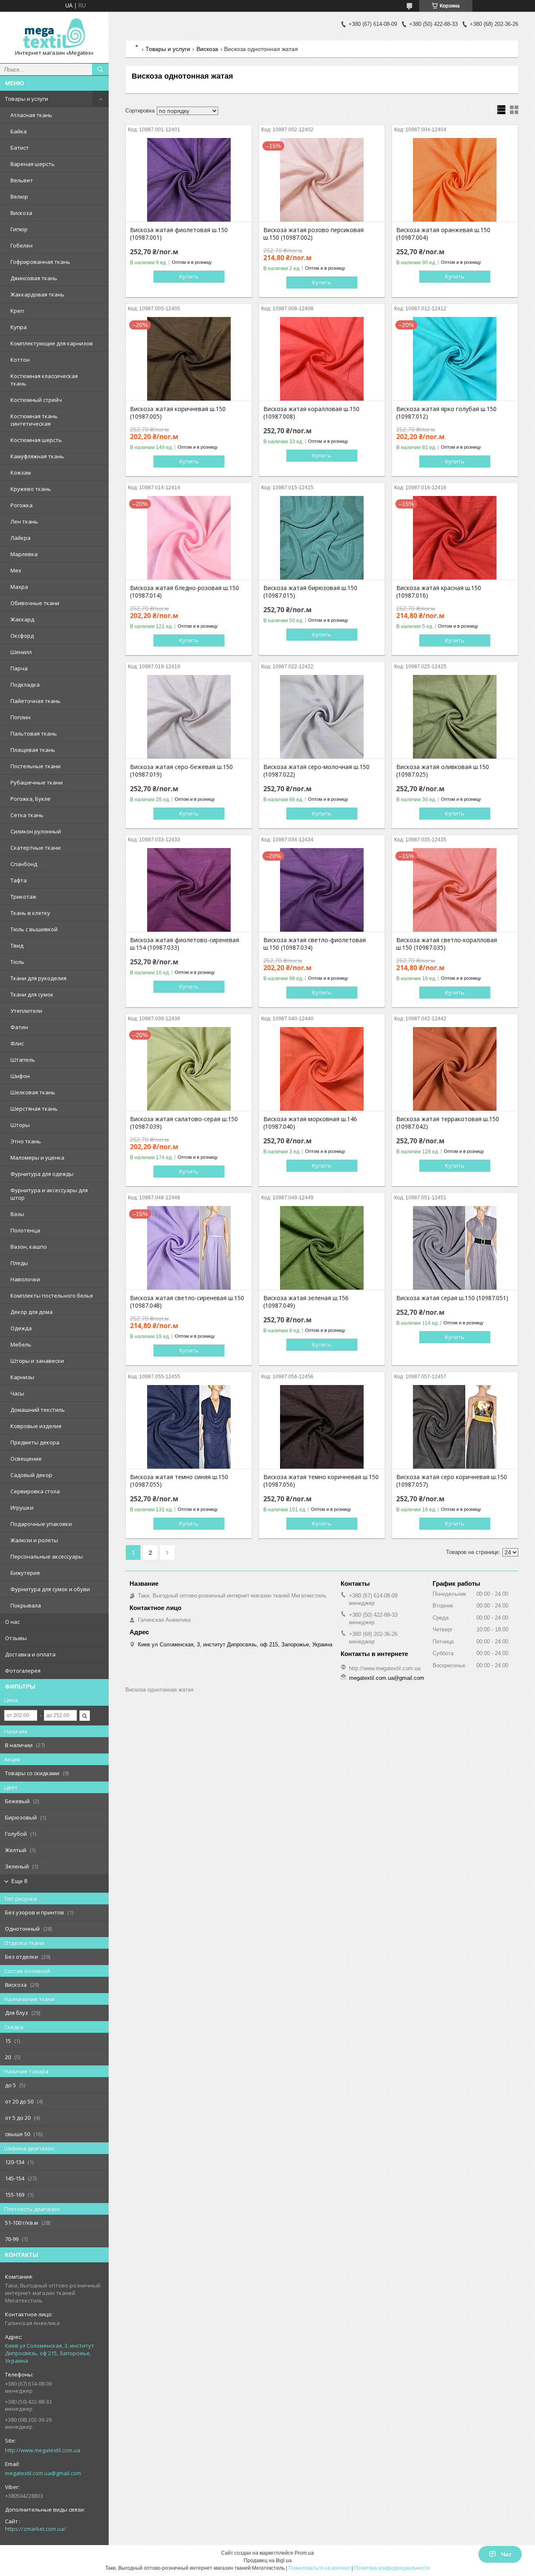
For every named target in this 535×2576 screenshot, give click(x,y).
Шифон (20, 1076)
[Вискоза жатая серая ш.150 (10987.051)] (455, 1248)
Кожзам (21, 473)
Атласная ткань (31, 115)
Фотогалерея (23, 1671)
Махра (19, 587)
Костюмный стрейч (36, 400)
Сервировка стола (35, 1491)
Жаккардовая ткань (37, 294)
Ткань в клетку (30, 913)
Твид (17, 946)
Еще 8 (19, 1881)
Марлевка (24, 554)
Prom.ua (304, 2553)
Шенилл (21, 652)
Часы (17, 1393)
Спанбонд (24, 864)
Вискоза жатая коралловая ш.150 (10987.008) (311, 413)
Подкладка (25, 685)
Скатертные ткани (36, 848)
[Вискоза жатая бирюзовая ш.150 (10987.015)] (322, 538)
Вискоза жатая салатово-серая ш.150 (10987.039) (184, 1123)
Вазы (17, 1214)
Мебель (21, 1344)
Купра (19, 327)
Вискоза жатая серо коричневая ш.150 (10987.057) (452, 1481)
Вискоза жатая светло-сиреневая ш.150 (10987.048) (187, 1302)
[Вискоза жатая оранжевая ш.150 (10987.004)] (455, 180)
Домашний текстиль (38, 1410)
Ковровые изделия (36, 1426)
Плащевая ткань (33, 750)
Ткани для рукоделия (38, 978)
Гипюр (19, 229)
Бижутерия (25, 1573)
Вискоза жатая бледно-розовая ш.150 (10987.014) (185, 592)
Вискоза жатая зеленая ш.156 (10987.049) (306, 1302)
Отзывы (16, 1638)
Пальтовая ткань (34, 733)
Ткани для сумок (32, 994)
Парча (19, 668)
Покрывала (26, 1605)
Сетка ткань (27, 815)
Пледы (19, 1263)
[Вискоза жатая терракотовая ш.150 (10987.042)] (455, 1069)
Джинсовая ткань (34, 278)
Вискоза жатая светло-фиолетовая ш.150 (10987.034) (315, 944)
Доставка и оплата (30, 1654)
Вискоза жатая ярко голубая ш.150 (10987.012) (446, 413)
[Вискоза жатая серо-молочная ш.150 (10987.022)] (322, 717)
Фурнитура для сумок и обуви (50, 1589)
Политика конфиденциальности (392, 2568)
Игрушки (22, 1508)
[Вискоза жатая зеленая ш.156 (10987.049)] (322, 1248)
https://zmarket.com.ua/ (36, 2529)
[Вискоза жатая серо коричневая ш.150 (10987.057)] (455, 1427)
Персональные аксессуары (47, 1556)
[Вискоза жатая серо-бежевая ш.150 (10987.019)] (189, 717)
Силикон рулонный (36, 831)
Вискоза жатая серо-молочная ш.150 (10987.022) (316, 771)
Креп (17, 311)
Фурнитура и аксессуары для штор (49, 1194)
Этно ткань (26, 1141)
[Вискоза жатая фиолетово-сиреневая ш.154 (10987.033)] (189, 890)
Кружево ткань (31, 489)
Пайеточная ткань (36, 701)
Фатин (19, 1027)
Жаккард (22, 619)
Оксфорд (22, 636)
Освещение (26, 1459)
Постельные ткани (36, 766)
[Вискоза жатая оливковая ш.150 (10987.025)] (455, 717)
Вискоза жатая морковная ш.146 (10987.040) (310, 1123)
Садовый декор (31, 1475)
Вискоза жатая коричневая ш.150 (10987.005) (178, 413)
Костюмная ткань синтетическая (34, 420)
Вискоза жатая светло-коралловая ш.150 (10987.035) (447, 944)
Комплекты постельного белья (52, 1296)
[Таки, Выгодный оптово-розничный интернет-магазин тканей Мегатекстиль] (54, 34)
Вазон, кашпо (29, 1247)
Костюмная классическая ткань (44, 380)
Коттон (20, 360)
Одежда (21, 1328)
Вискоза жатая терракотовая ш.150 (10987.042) (448, 1123)
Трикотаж (23, 897)
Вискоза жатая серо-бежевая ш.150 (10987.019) (181, 771)
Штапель (23, 1060)
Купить (189, 276)
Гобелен (22, 245)
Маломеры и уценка (37, 1158)
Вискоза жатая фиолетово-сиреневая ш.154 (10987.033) (185, 944)
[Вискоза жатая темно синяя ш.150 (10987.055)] (189, 1427)
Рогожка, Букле (31, 799)
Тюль (17, 962)
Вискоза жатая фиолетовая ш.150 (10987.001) (179, 234)
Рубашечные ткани (37, 782)
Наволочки (25, 1279)
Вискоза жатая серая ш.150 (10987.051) (452, 1298)
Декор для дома (32, 1312)
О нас (12, 1622)
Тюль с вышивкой (34, 929)
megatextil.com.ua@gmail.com (43, 2473)
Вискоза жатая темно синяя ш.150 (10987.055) (179, 1481)
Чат (506, 2554)
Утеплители (26, 1011)
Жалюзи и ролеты (34, 1540)
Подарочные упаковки (41, 1524)
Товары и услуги (27, 99)
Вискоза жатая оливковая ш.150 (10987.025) (443, 771)
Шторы (20, 1125)
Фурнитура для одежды (42, 1174)
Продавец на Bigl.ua (268, 2561)
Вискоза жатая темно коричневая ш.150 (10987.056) (321, 1481)
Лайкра (20, 538)
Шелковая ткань (33, 1092)
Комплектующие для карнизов (52, 343)
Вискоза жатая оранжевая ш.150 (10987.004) (443, 234)
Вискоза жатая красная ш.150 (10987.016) (439, 592)
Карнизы (22, 1377)
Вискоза (21, 213)
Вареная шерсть (33, 164)
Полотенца (25, 1230)
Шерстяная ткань (34, 1109)
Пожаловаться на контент (319, 2568)
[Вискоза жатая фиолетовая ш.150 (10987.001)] (189, 180)
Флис (17, 1043)
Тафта (19, 880)
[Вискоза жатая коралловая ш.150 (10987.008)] (322, 359)
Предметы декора (35, 1442)
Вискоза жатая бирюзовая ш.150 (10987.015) (310, 592)
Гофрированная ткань (40, 262)
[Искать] (100, 69)
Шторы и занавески (37, 1361)
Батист (20, 148)
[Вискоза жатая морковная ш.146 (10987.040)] (322, 1069)
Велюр (19, 197)
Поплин (20, 717)
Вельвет (22, 180)
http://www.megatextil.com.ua (43, 2450)
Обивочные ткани (35, 603)
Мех (16, 570)
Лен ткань (24, 521)
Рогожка (22, 505)
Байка (19, 131)
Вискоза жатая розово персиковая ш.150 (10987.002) (313, 234)
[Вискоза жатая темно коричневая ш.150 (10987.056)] (322, 1427)
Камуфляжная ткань (37, 456)
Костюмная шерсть (36, 440)
